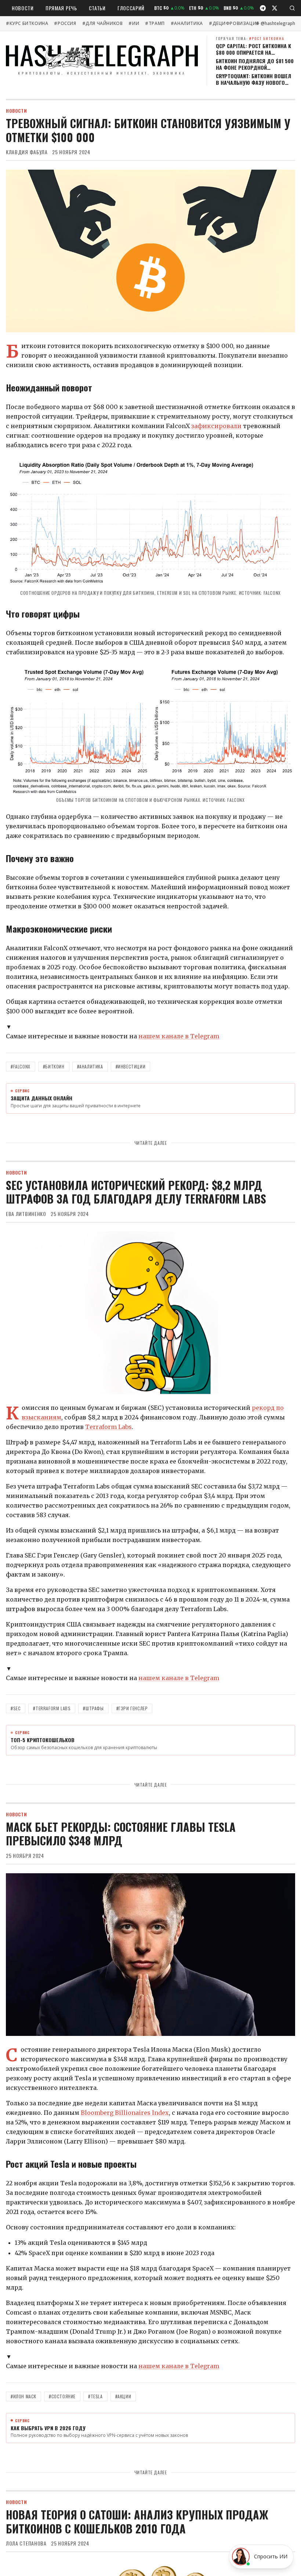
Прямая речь (61, 8)
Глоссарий (131, 8)
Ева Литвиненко (26, 1214)
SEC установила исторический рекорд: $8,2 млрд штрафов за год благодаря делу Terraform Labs (136, 1192)
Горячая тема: (250, 38)
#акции (123, 2396)
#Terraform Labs (52, 1708)
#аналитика (187, 23)
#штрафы (93, 1708)
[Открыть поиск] (292, 8)
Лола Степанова (26, 2543)
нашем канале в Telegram (179, 1036)
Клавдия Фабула (27, 152)
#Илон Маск (23, 2396)
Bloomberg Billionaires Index (125, 2113)
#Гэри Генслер (132, 1708)
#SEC (16, 1708)
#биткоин (54, 1066)
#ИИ (134, 23)
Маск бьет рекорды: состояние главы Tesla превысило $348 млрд (121, 1834)
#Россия (65, 23)
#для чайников (103, 23)
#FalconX (21, 1066)
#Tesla (95, 2396)
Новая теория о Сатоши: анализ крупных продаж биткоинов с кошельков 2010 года (137, 2521)
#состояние (62, 2396)
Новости (23, 8)
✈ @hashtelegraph (275, 23)
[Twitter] (275, 8)
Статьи (97, 8)
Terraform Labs (108, 1427)
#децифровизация (234, 23)
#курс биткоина (27, 23)
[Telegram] (263, 8)
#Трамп (155, 23)
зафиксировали (216, 426)
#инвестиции (131, 1066)
